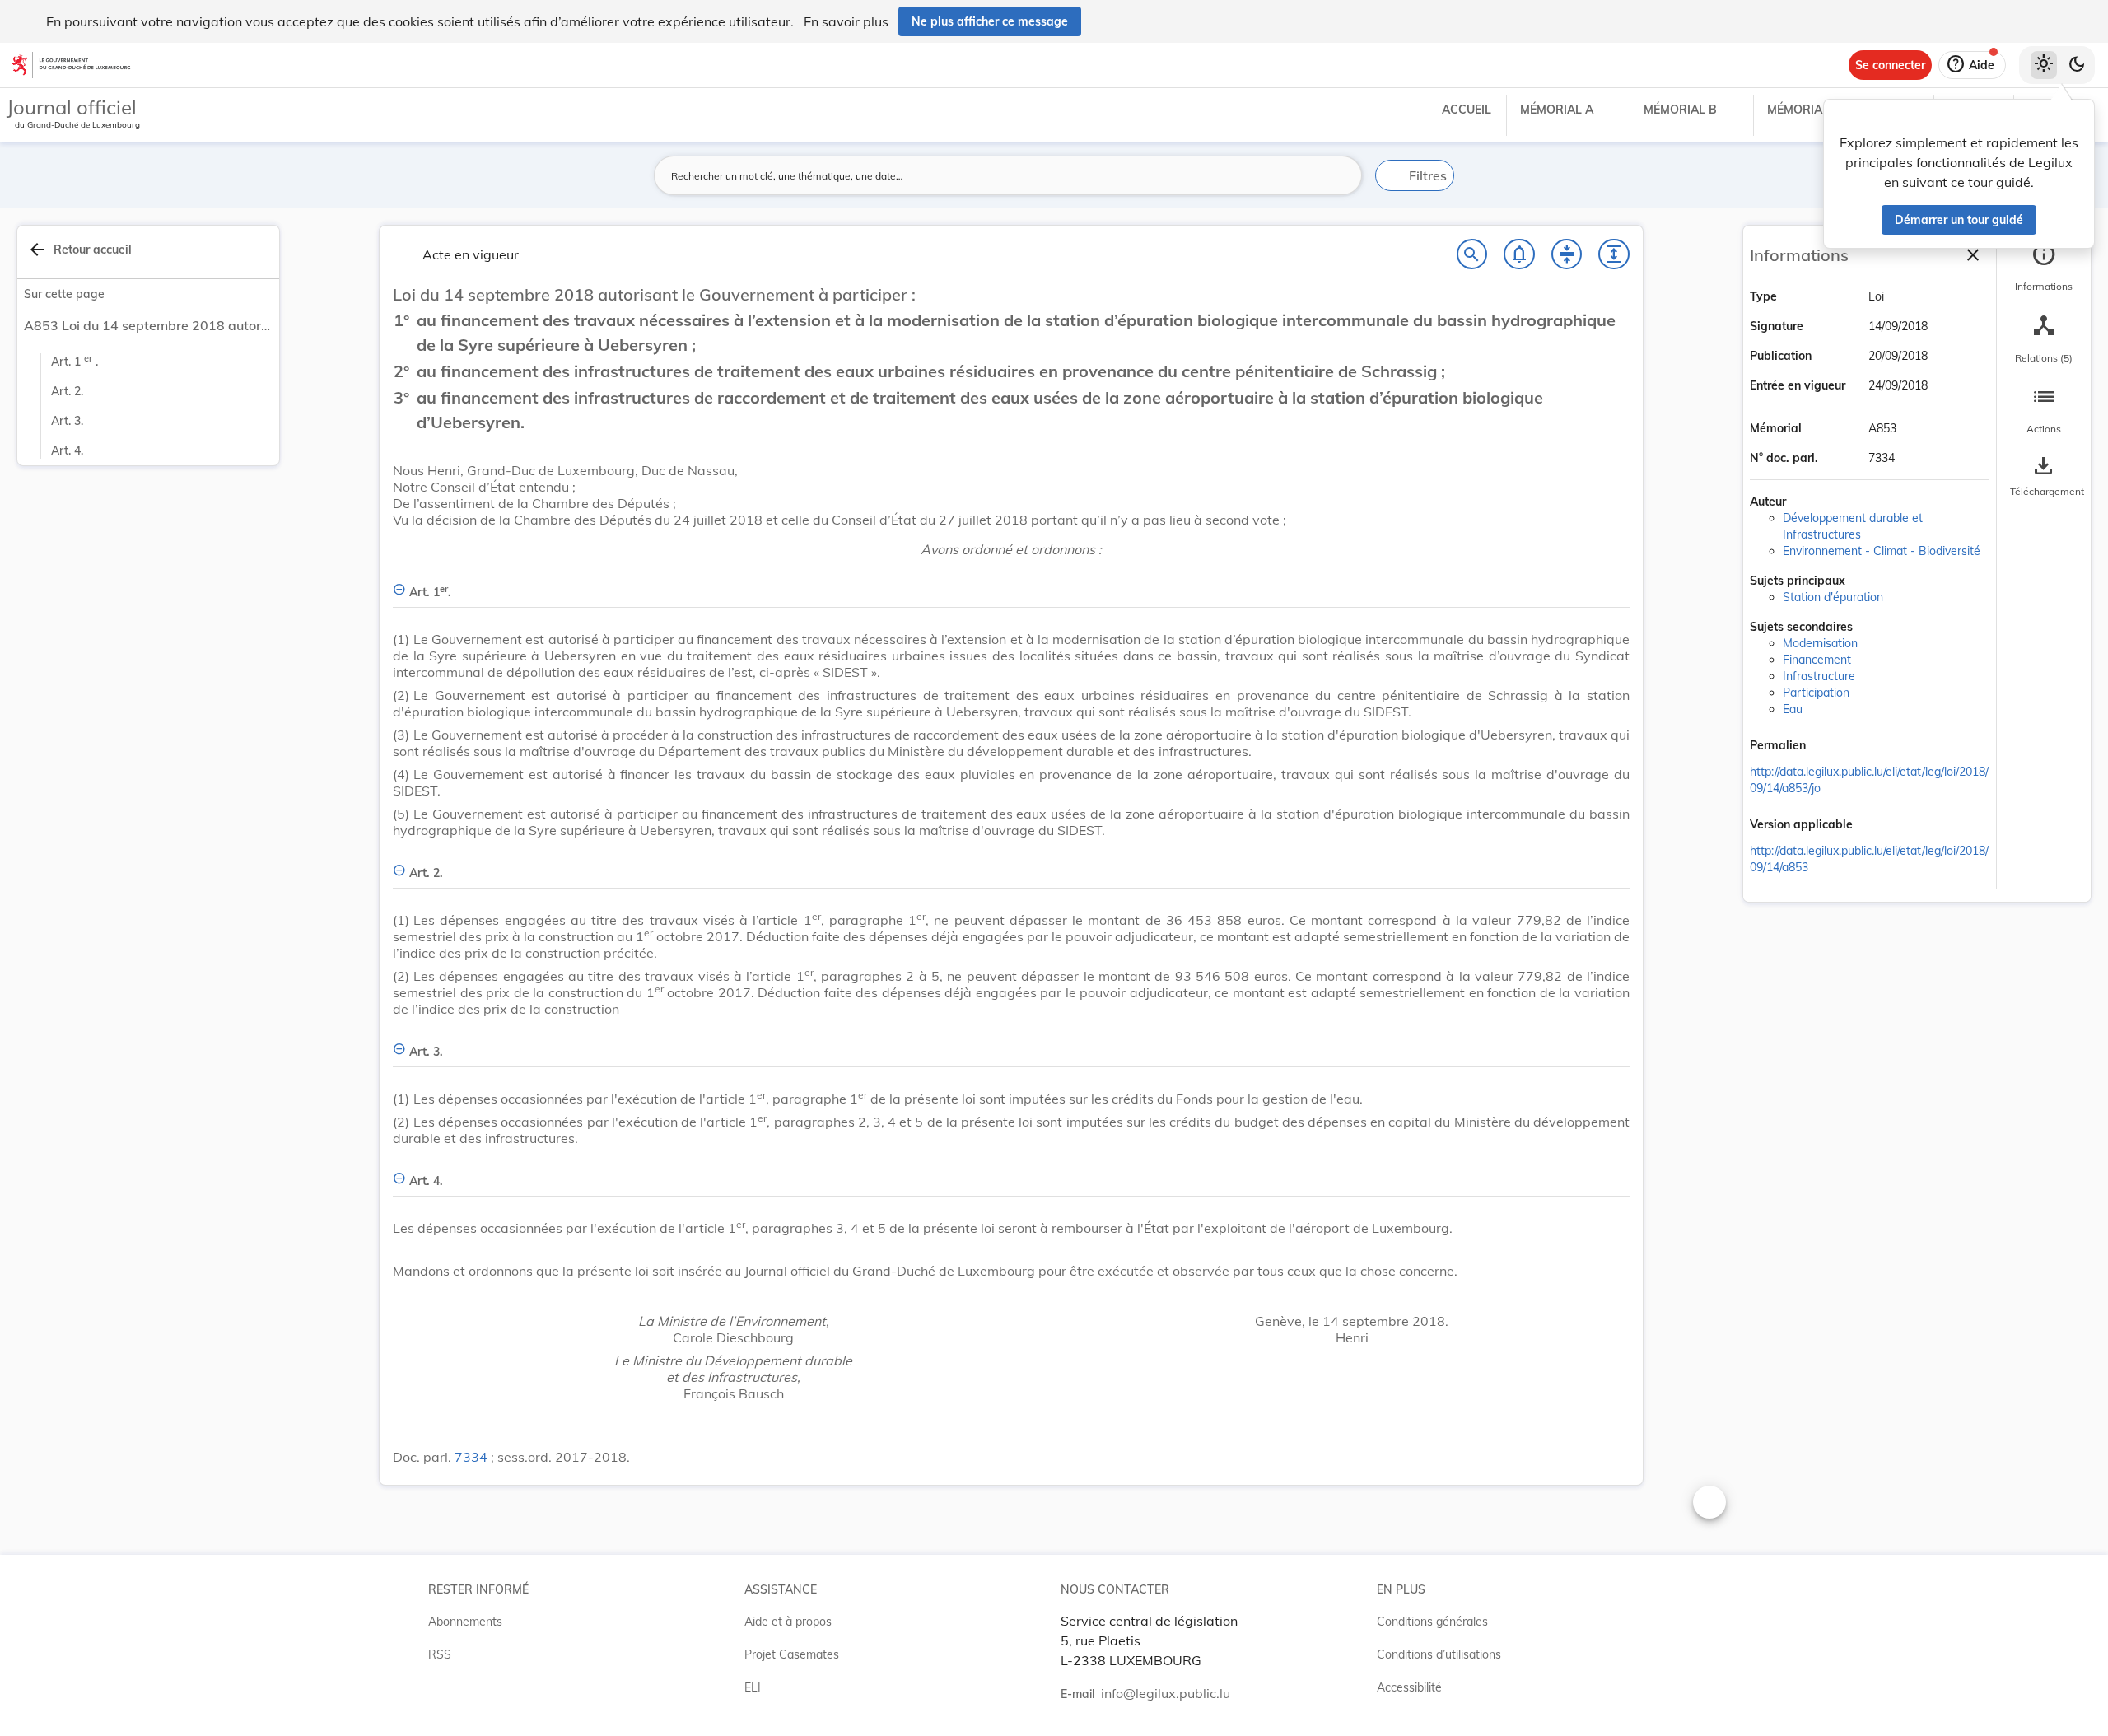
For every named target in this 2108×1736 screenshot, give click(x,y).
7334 (471, 1457)
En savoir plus (846, 21)
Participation (1816, 693)
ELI (753, 1687)
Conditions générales (1432, 1622)
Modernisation (1820, 643)
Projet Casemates (792, 1654)
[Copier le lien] (1829, 747)
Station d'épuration (1833, 597)
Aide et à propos (788, 1622)
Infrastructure (1819, 676)
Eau (1793, 709)
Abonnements (465, 1622)
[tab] (2044, 268)
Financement (1817, 660)
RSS (440, 1654)
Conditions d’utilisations (1439, 1654)
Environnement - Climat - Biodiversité (1882, 551)
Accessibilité (1409, 1687)
